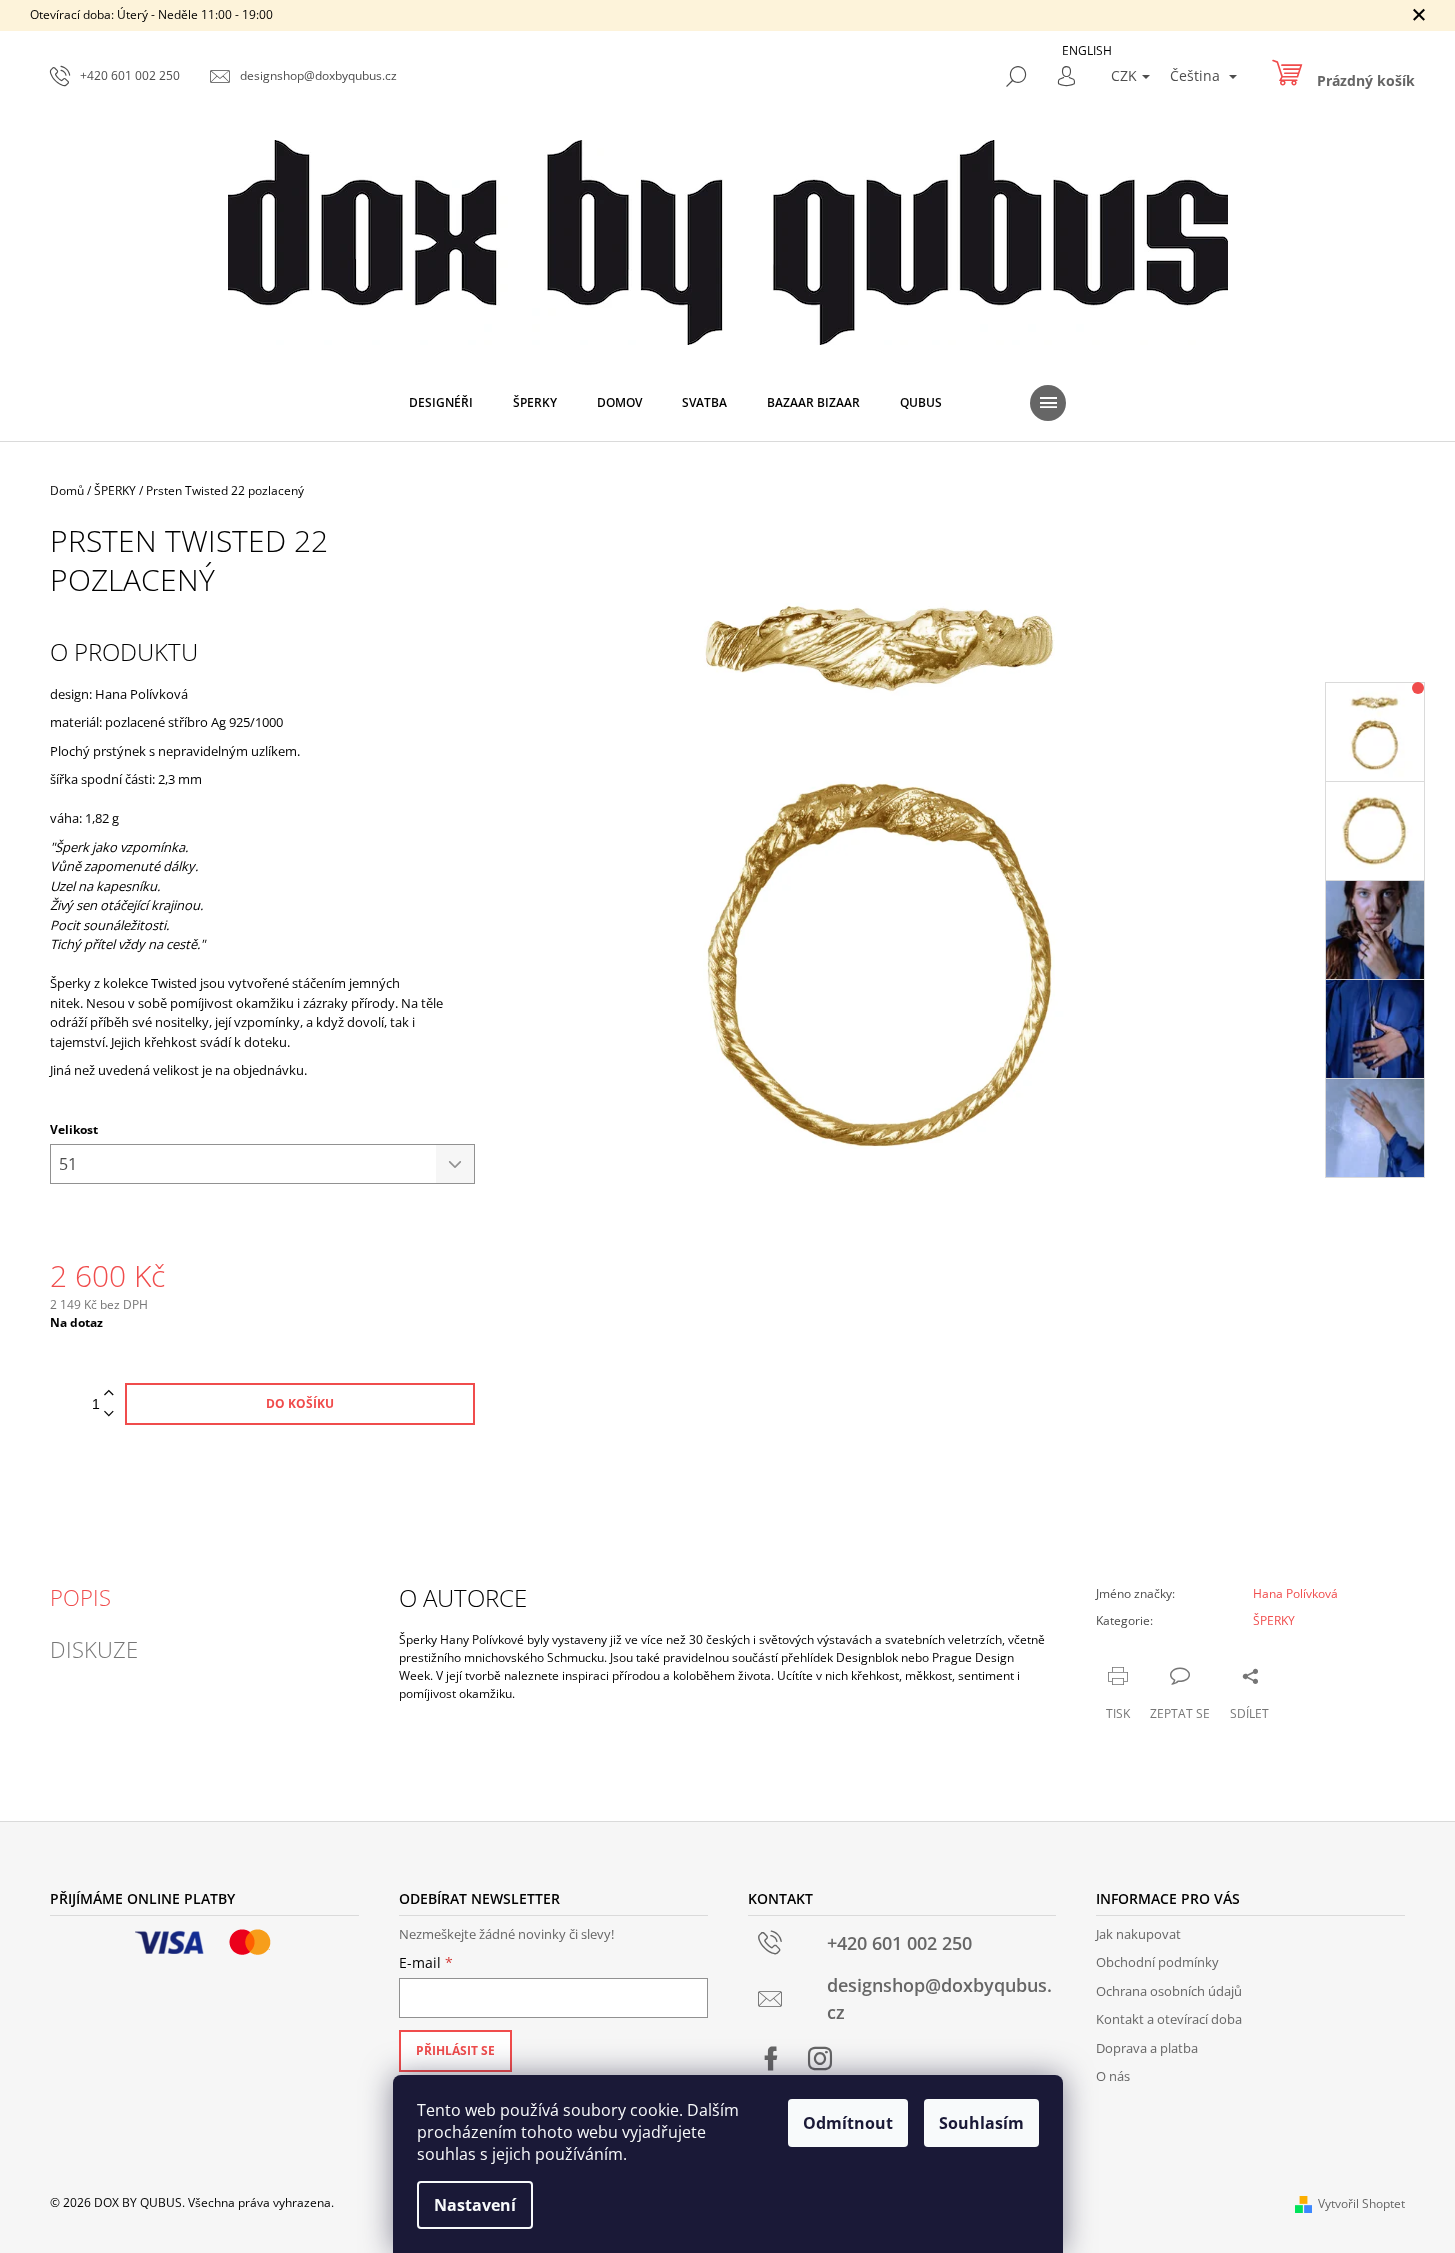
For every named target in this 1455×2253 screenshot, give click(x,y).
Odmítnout (848, 2123)
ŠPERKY (1274, 1620)
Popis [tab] (80, 1597)
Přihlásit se (455, 2050)
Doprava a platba (1147, 2048)
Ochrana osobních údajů (1169, 1991)
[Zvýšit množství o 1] (109, 1393)
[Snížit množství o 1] (109, 1414)
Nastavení (475, 2205)
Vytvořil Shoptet (1361, 2203)
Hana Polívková (1295, 1593)
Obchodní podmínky (1157, 1962)
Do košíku (300, 1403)
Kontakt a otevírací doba (1169, 2019)
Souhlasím (981, 2123)
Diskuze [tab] (94, 1649)
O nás (1113, 2076)
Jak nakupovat (1138, 1934)
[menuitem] (441, 403)
